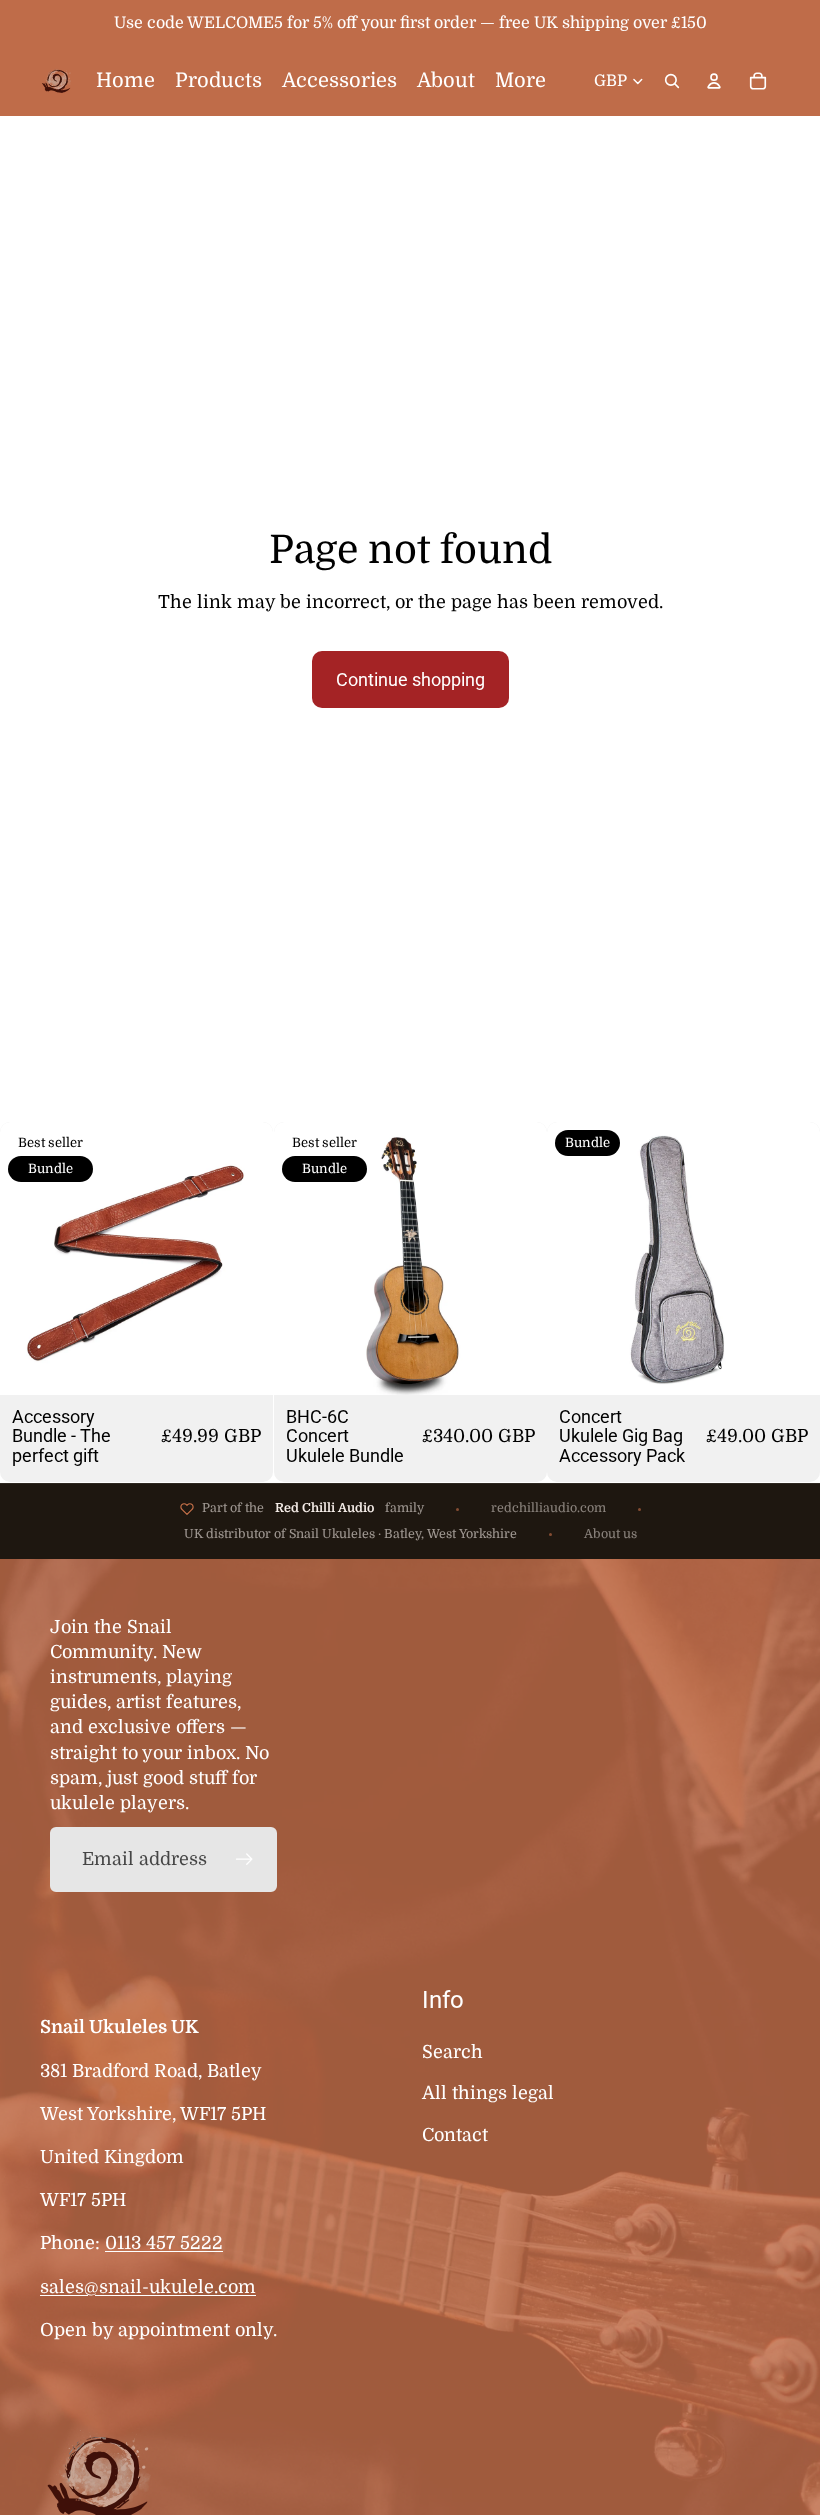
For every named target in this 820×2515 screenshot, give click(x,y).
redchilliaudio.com (548, 1508)
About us (610, 1534)
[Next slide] (243, 1259)
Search (452, 2052)
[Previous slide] (30, 1259)
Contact (455, 2135)
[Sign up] (244, 1859)
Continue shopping (410, 679)
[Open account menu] (714, 81)
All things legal (488, 2093)
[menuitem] (520, 81)
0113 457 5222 (164, 2243)
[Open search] (672, 81)
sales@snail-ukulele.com (148, 2287)
